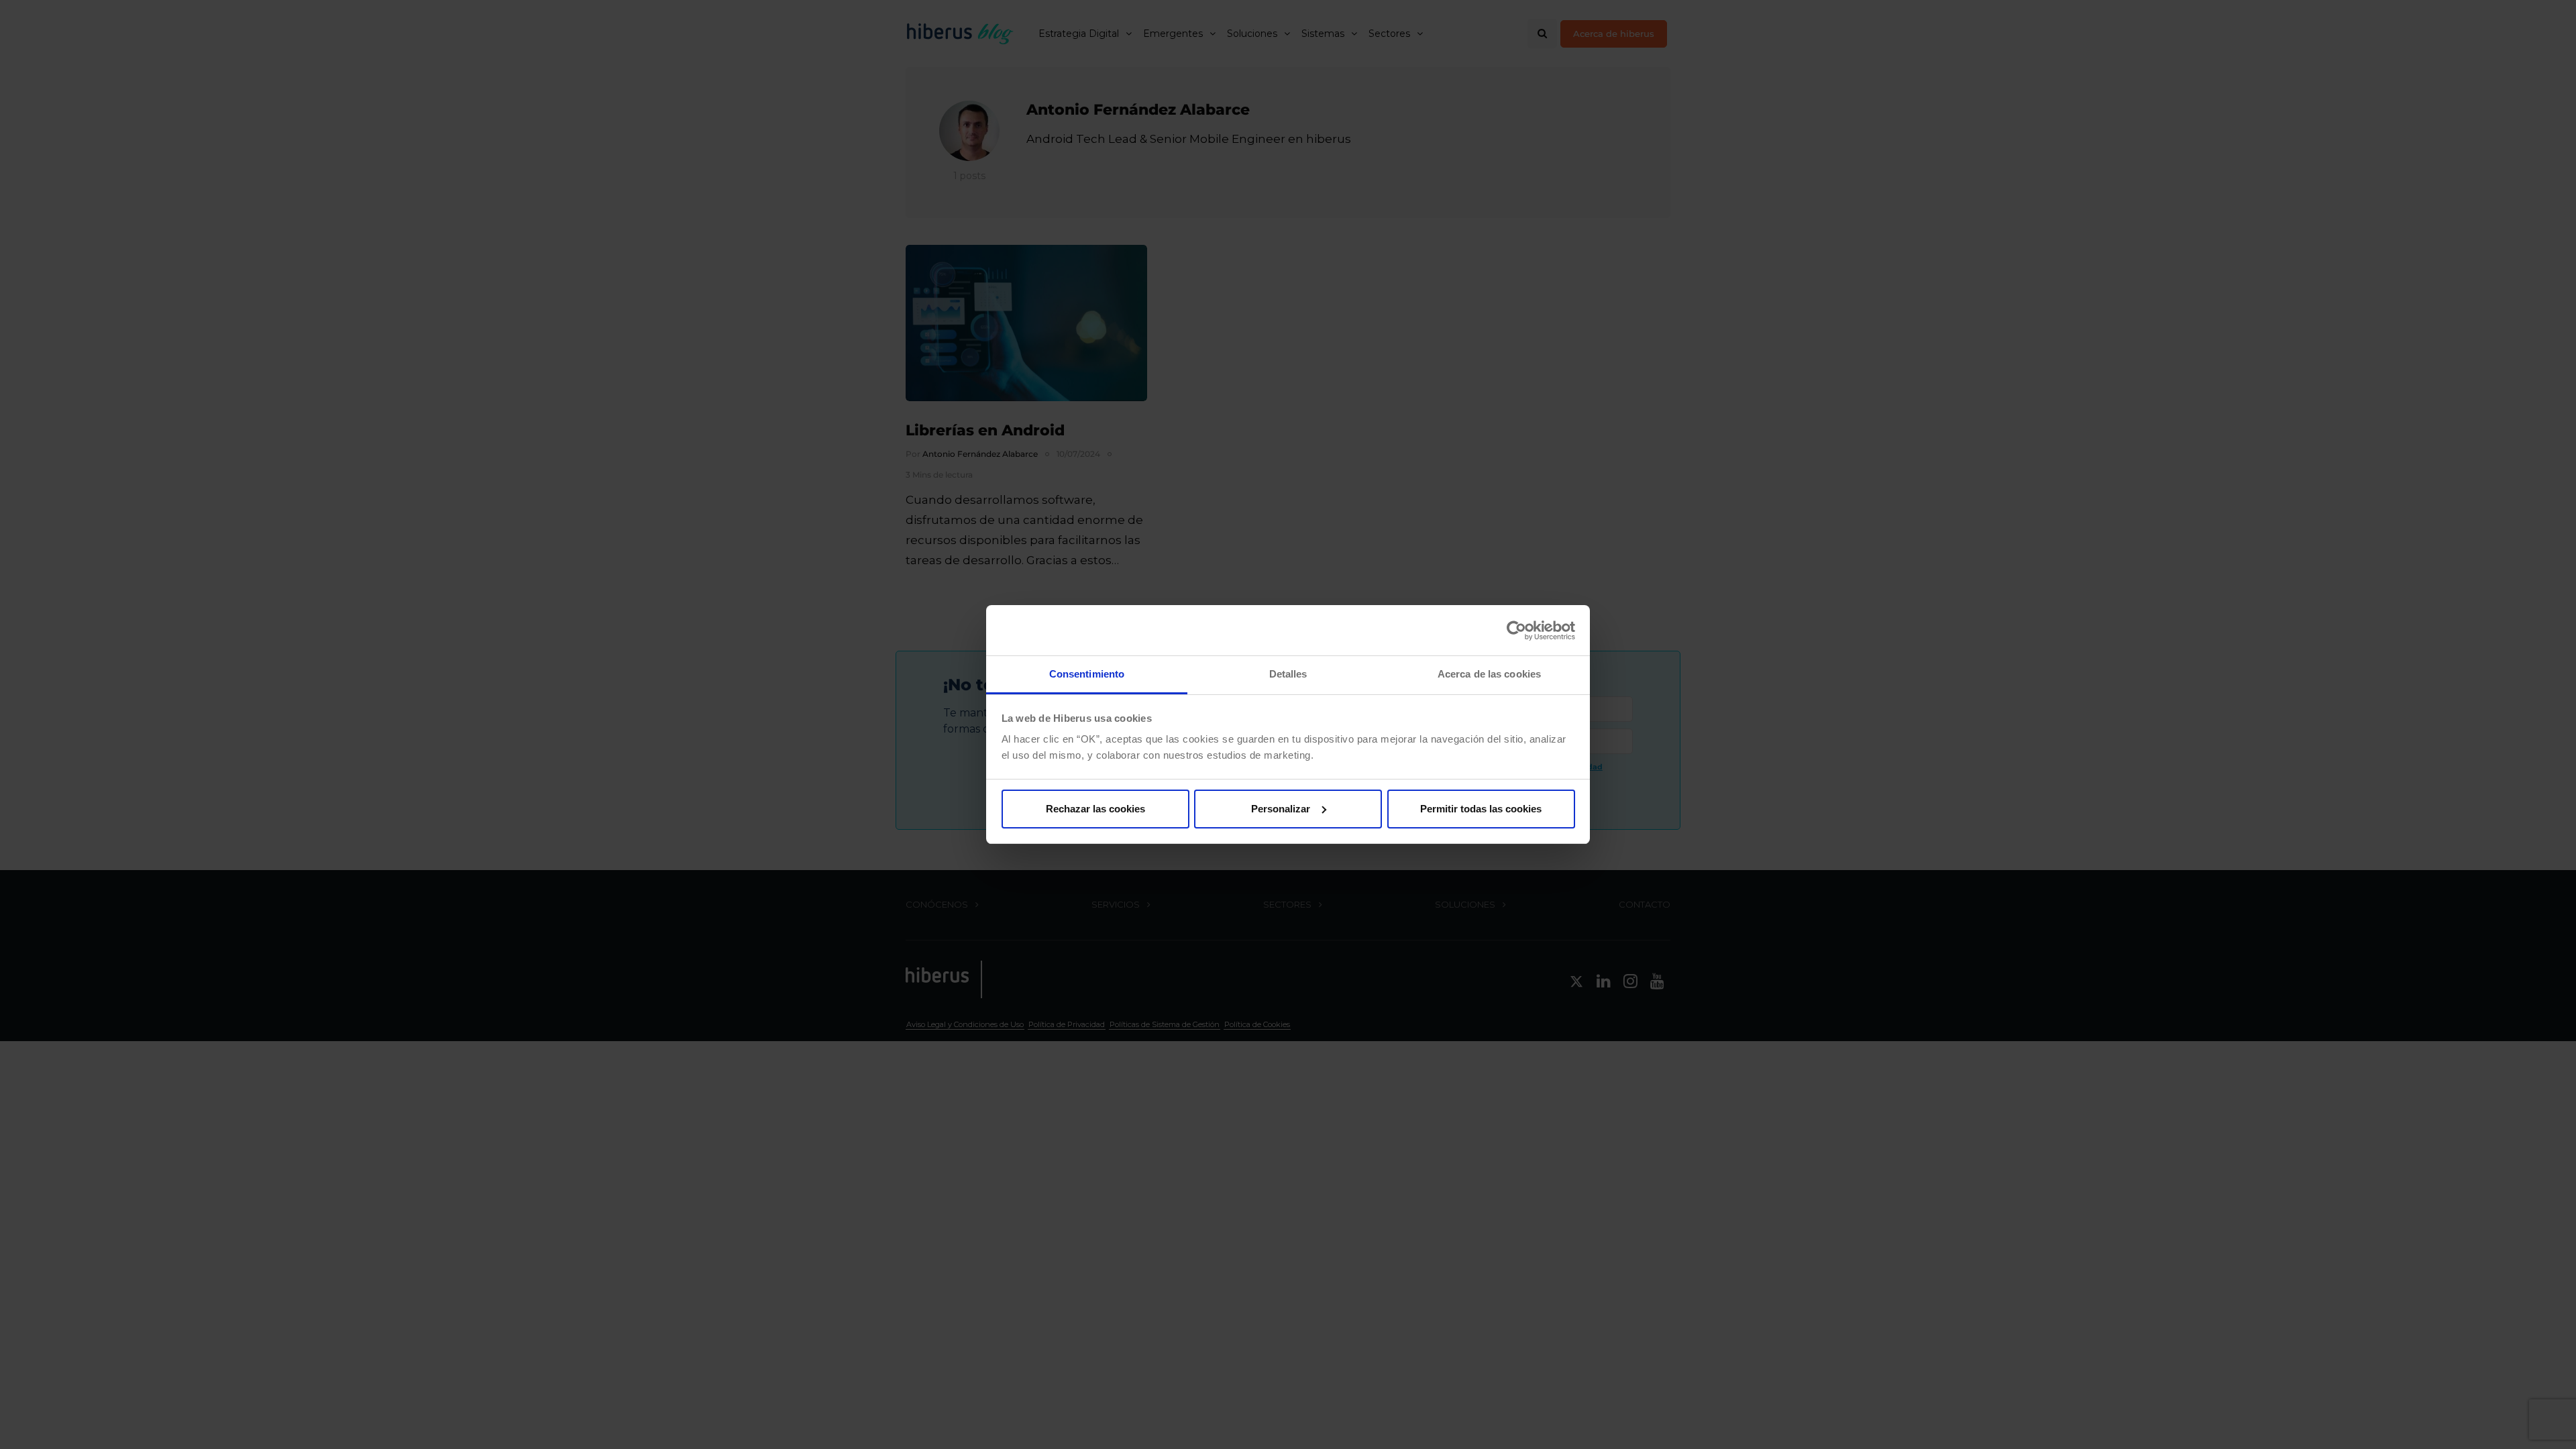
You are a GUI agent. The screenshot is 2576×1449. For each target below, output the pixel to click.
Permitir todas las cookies (1481, 809)
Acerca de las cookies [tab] (1489, 674)
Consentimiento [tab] (1087, 674)
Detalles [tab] (1288, 674)
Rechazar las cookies (1095, 809)
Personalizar (1281, 809)
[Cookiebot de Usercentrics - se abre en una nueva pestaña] (1516, 631)
